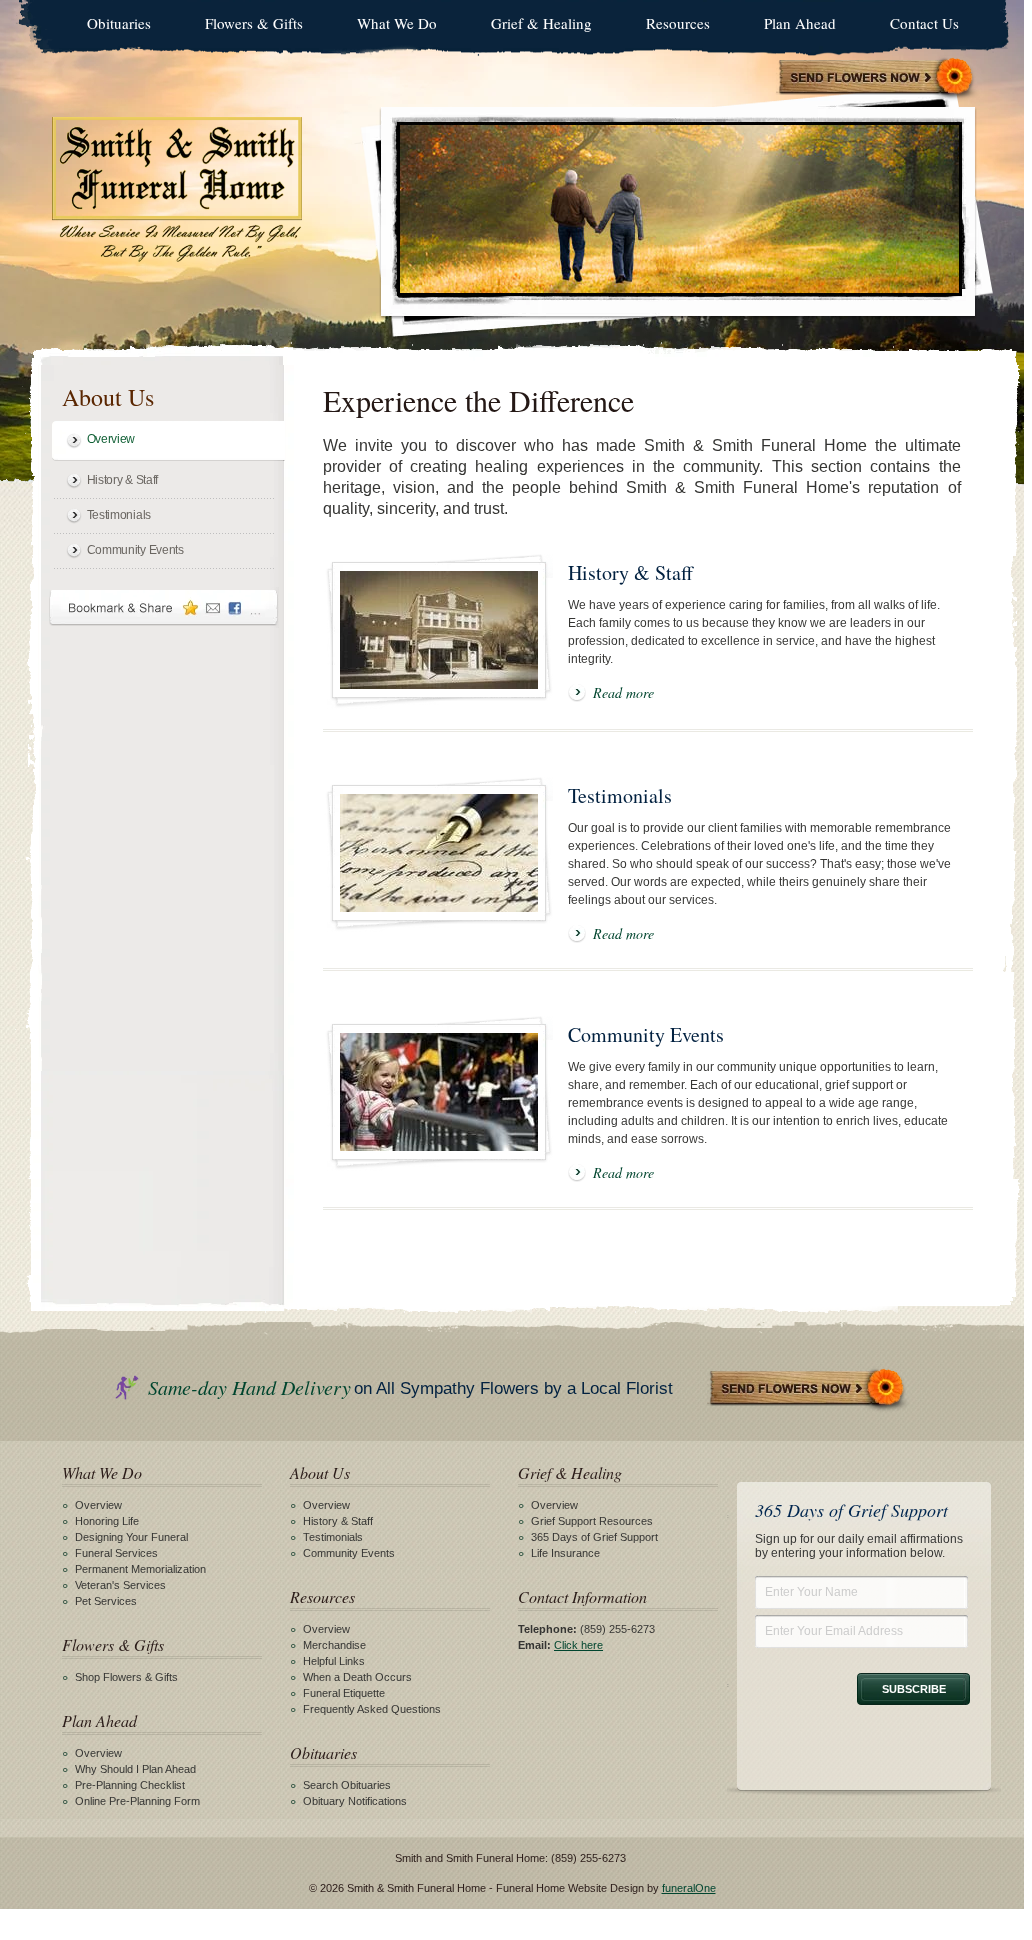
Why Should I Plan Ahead (135, 1769)
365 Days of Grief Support (594, 1537)
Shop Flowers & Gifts (126, 1677)
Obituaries (119, 23)
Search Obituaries (347, 1785)
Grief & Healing (541, 23)
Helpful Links (334, 1661)
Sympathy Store (877, 78)
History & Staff (123, 480)
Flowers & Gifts (254, 23)
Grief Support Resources (592, 1521)
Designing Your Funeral (131, 1537)
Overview (111, 439)
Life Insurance (565, 1553)
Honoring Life (107, 1521)
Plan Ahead (800, 23)
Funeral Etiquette (344, 1693)
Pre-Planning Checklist (130, 1785)
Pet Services (106, 1601)
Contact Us (924, 23)
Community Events (135, 550)
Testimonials (119, 515)
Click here (578, 1645)
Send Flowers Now (808, 1389)
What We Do (397, 23)
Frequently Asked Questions (372, 1709)
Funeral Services (116, 1553)
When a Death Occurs (357, 1677)
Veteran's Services (120, 1585)
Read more (623, 692)
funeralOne (689, 1888)
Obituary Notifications (355, 1801)
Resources (678, 23)
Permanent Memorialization (140, 1569)
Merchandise (334, 1645)
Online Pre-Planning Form (137, 1801)
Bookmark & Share (164, 607)
